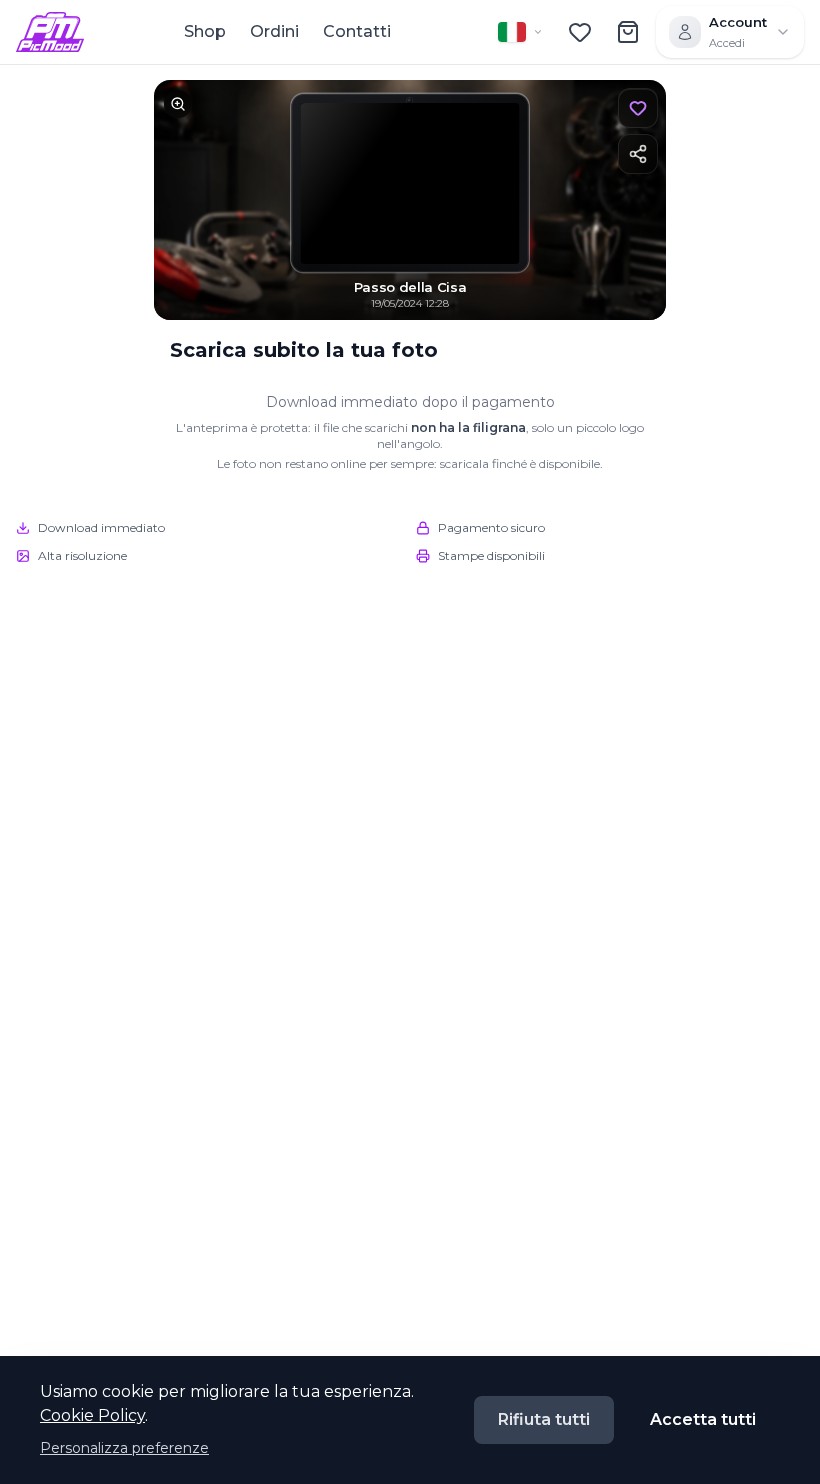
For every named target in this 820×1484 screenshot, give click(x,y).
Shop (205, 31)
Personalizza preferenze (124, 1448)
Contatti (357, 31)
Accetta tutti (703, 1419)
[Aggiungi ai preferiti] (638, 108)
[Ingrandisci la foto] (410, 200)
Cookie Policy (92, 1415)
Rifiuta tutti (544, 1419)
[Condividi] (638, 154)
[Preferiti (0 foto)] (580, 32)
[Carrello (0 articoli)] (628, 32)
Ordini (274, 31)
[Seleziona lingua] (521, 32)
